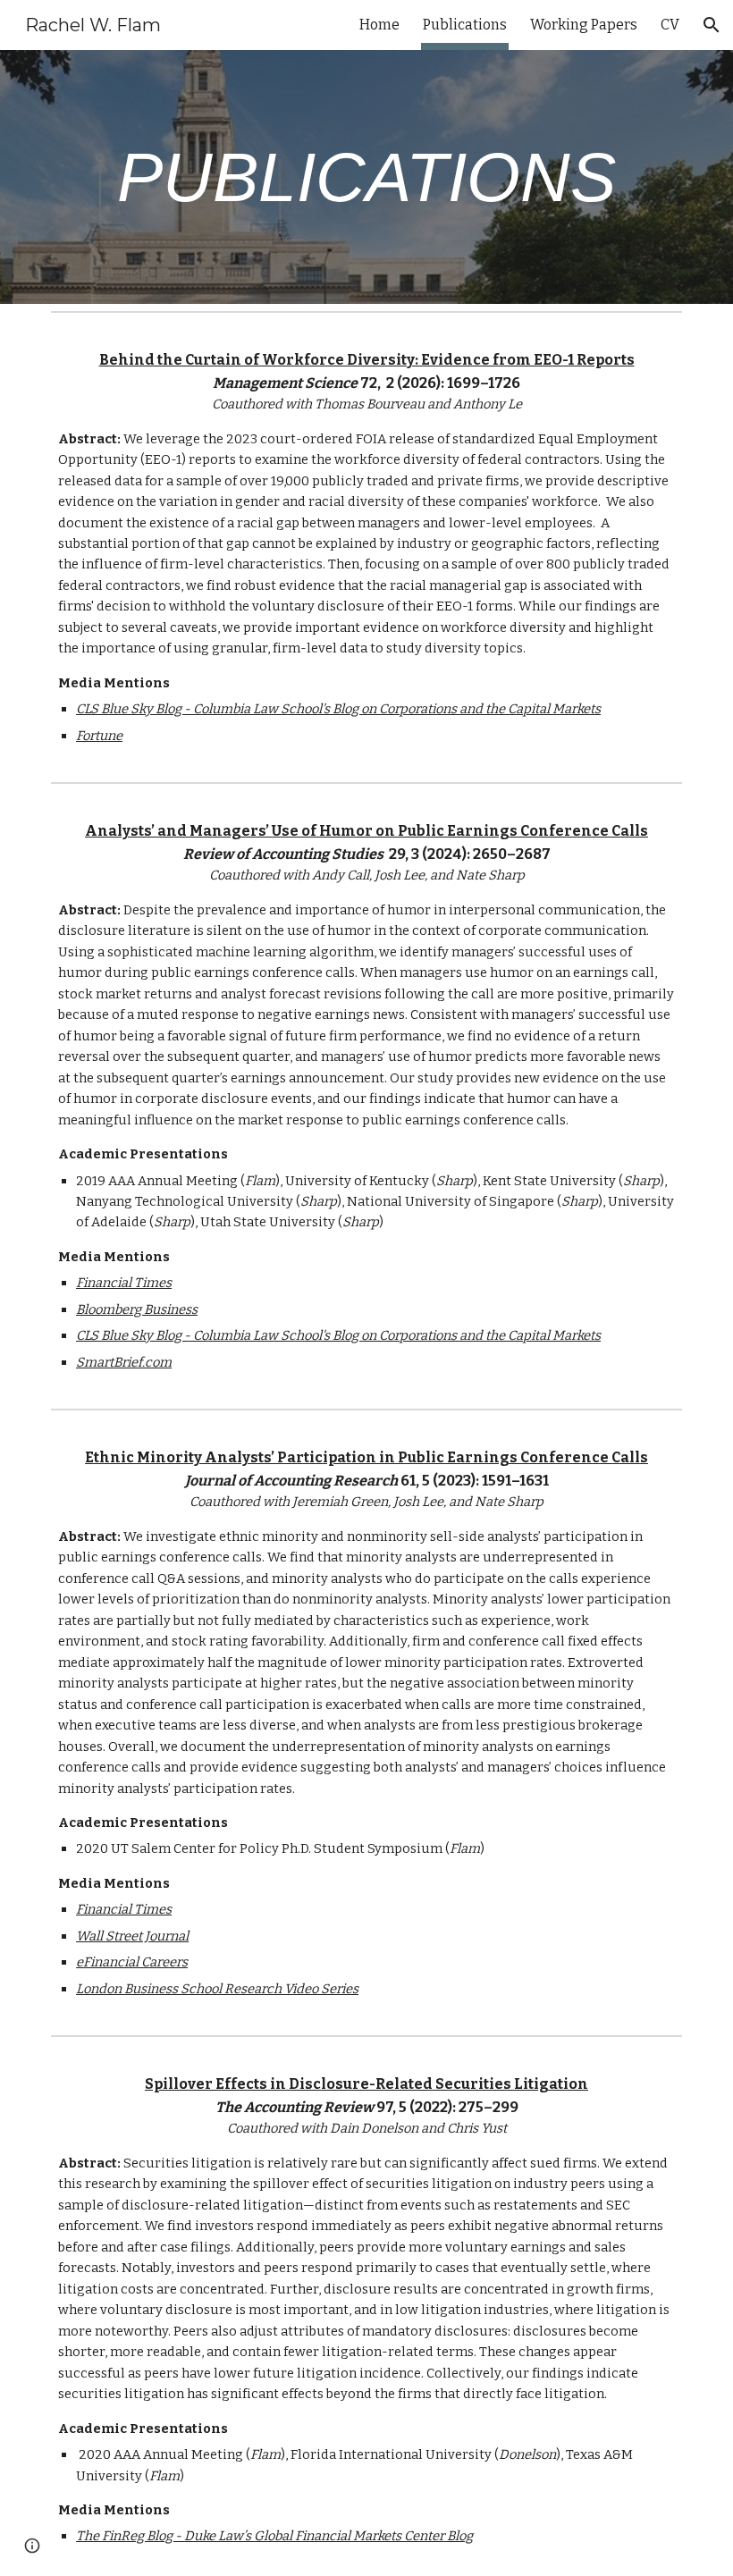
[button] (712, 25)
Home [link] (379, 25)
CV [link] (670, 25)
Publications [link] (465, 25)
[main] (366, 177)
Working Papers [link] (584, 25)
